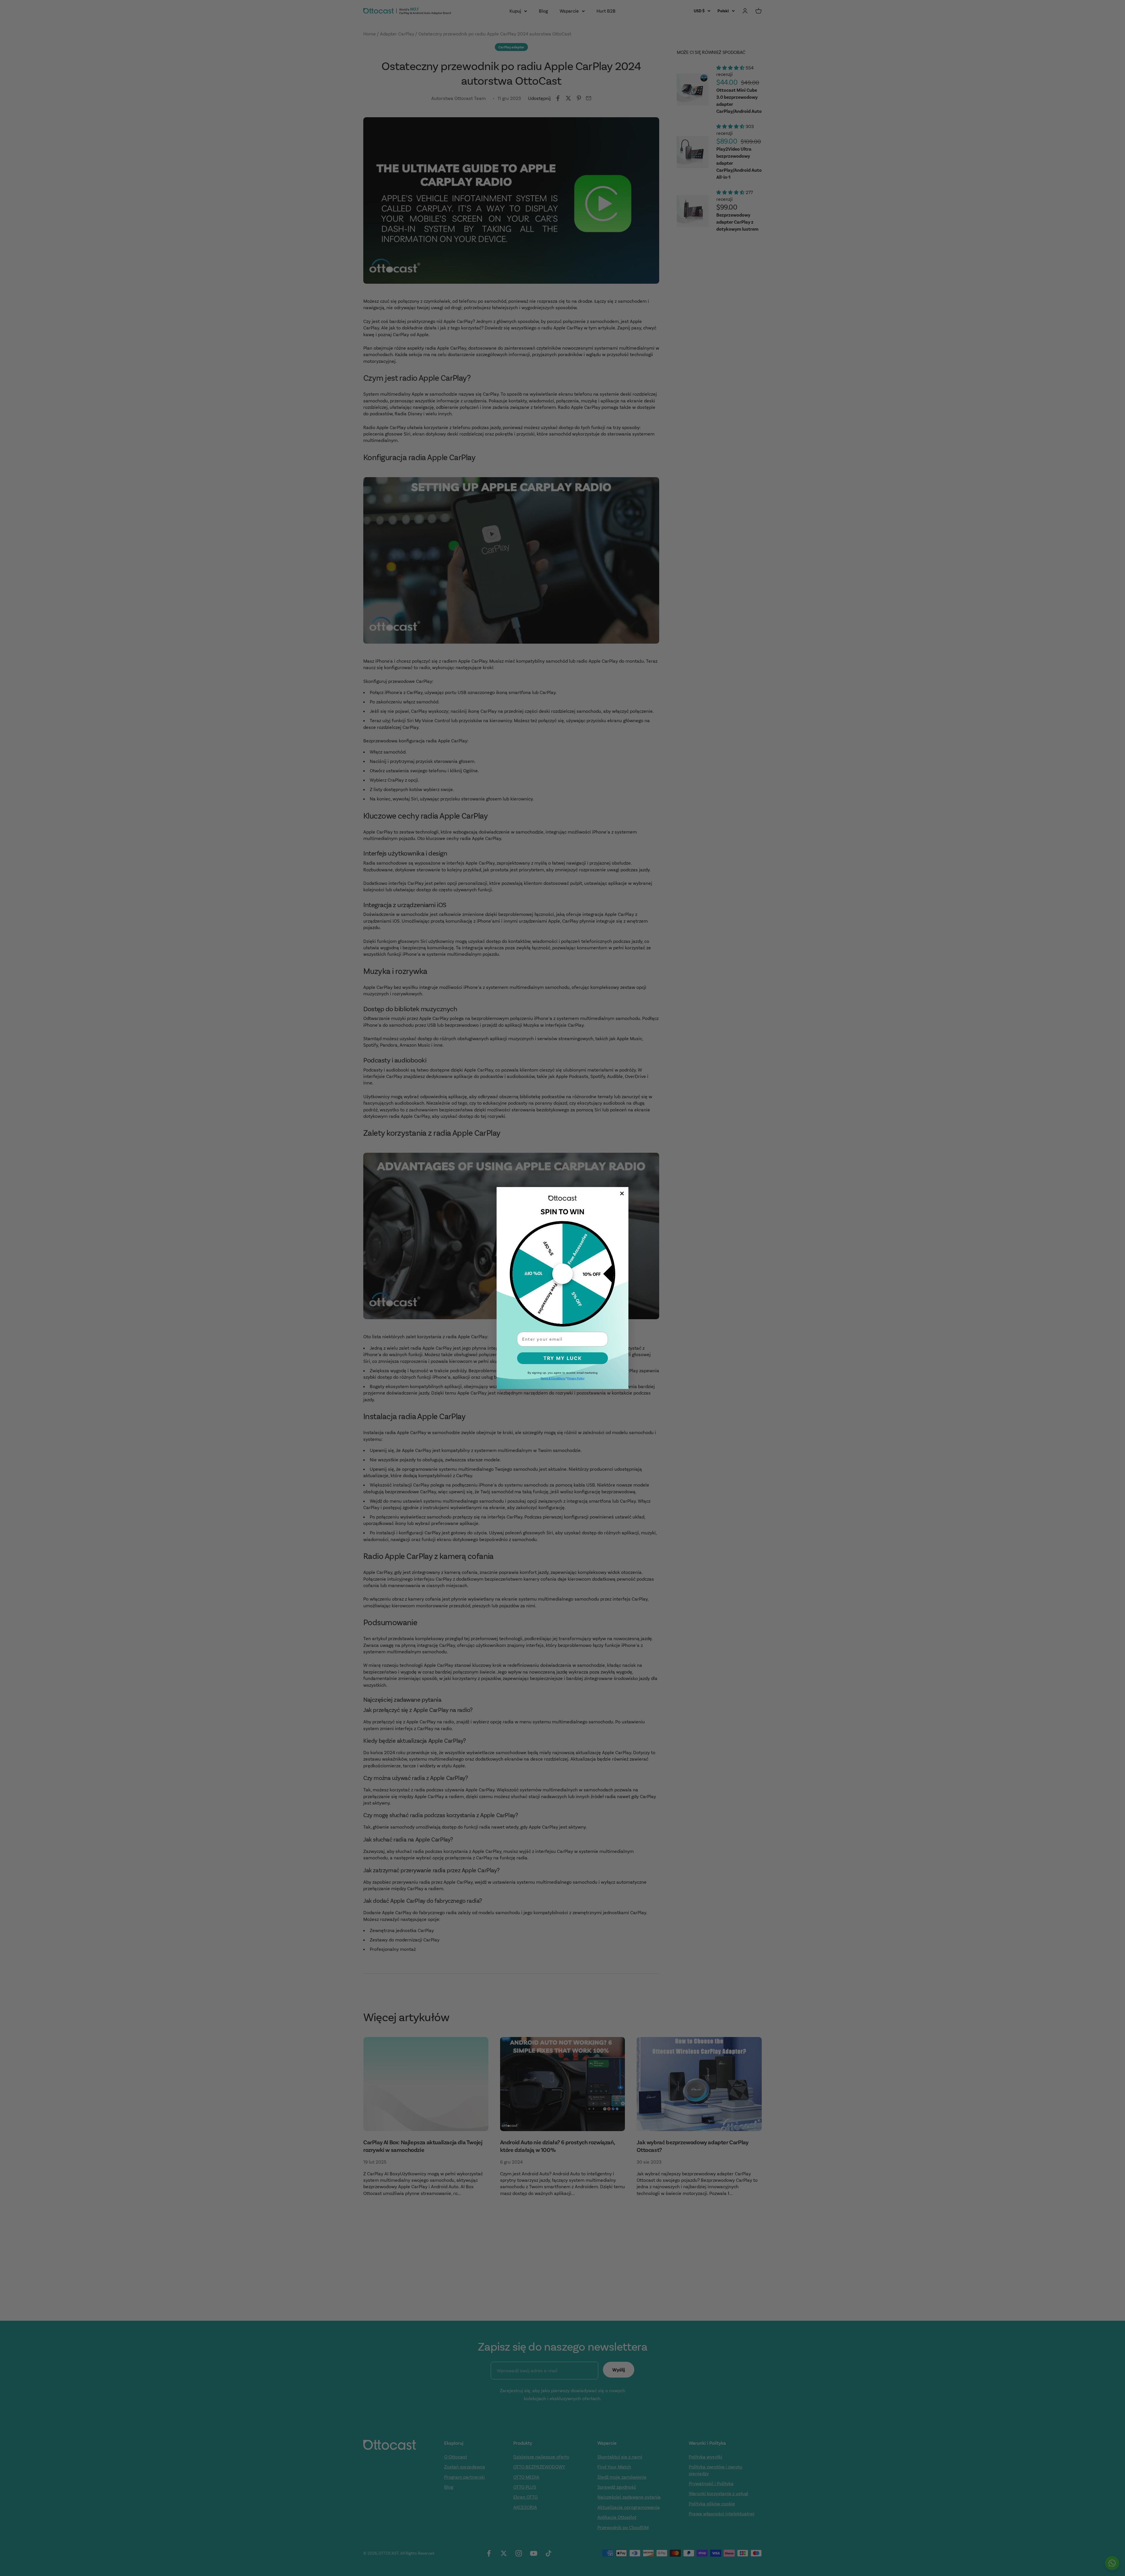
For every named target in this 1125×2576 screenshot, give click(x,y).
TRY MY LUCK (563, 1358)
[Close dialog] (622, 1193)
